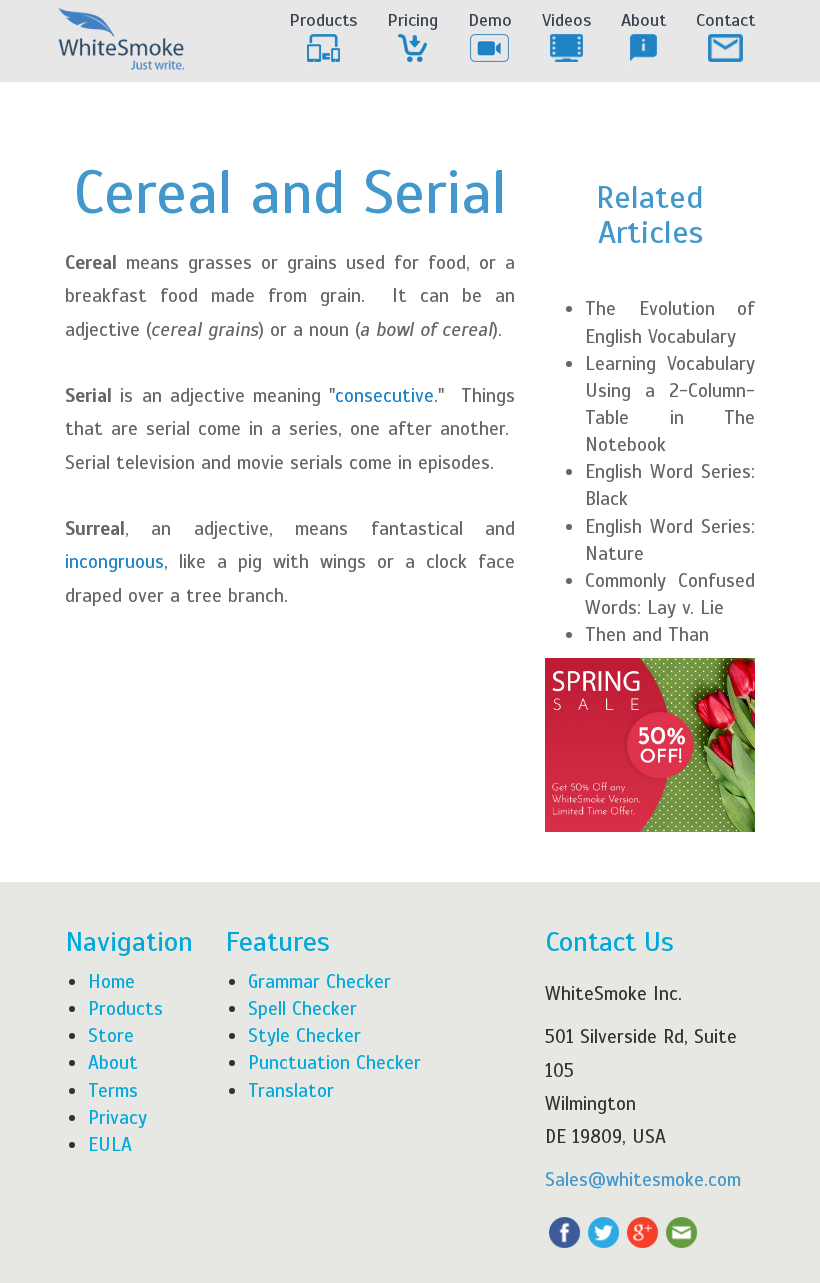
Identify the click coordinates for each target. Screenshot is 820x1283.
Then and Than (647, 634)
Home (111, 981)
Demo (490, 20)
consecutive (384, 395)
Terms (113, 1090)
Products (323, 20)
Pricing (412, 20)
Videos (566, 20)
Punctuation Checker (334, 1062)
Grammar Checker (319, 981)
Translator (291, 1090)
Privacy (117, 1117)
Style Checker (304, 1035)
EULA (110, 1144)
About (643, 20)
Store (111, 1035)
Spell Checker (302, 1008)
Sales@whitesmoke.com (643, 1179)
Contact (725, 20)
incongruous (114, 561)
